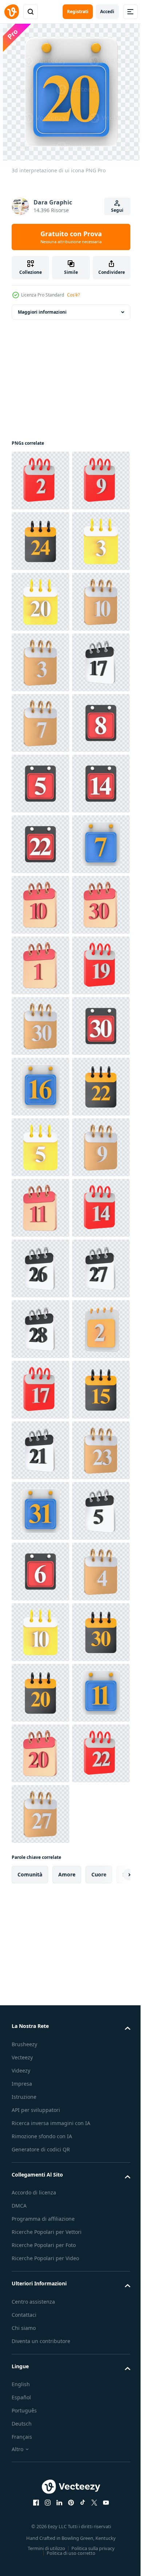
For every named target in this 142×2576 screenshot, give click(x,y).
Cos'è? (73, 295)
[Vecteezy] (12, 12)
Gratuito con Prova (71, 237)
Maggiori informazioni (42, 312)
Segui (117, 210)
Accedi (107, 12)
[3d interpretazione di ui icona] (40, 481)
